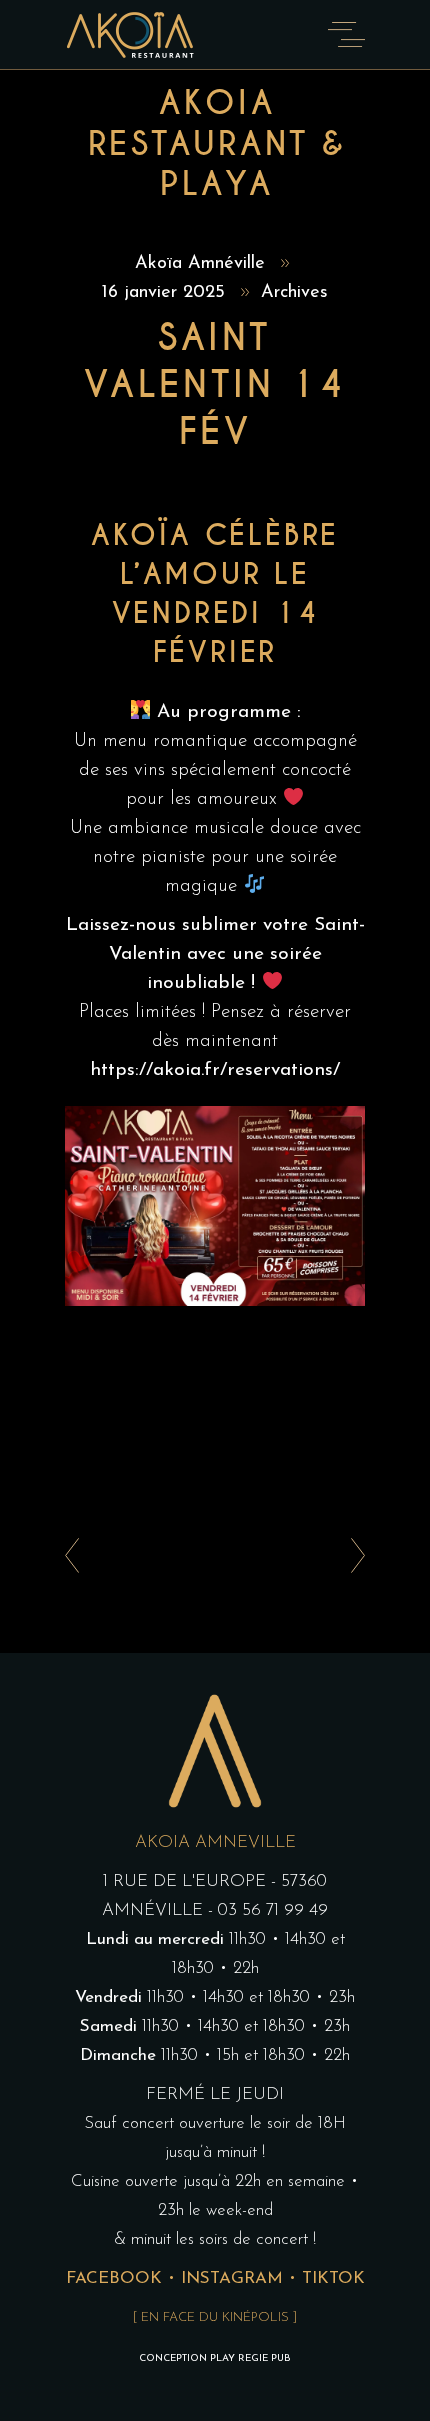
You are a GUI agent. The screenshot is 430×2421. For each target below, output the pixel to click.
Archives (294, 293)
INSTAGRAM (232, 2278)
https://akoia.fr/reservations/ (215, 1070)
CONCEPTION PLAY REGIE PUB (215, 2358)
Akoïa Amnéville (203, 264)
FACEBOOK (114, 2278)
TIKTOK (333, 2278)
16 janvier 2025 (166, 293)
